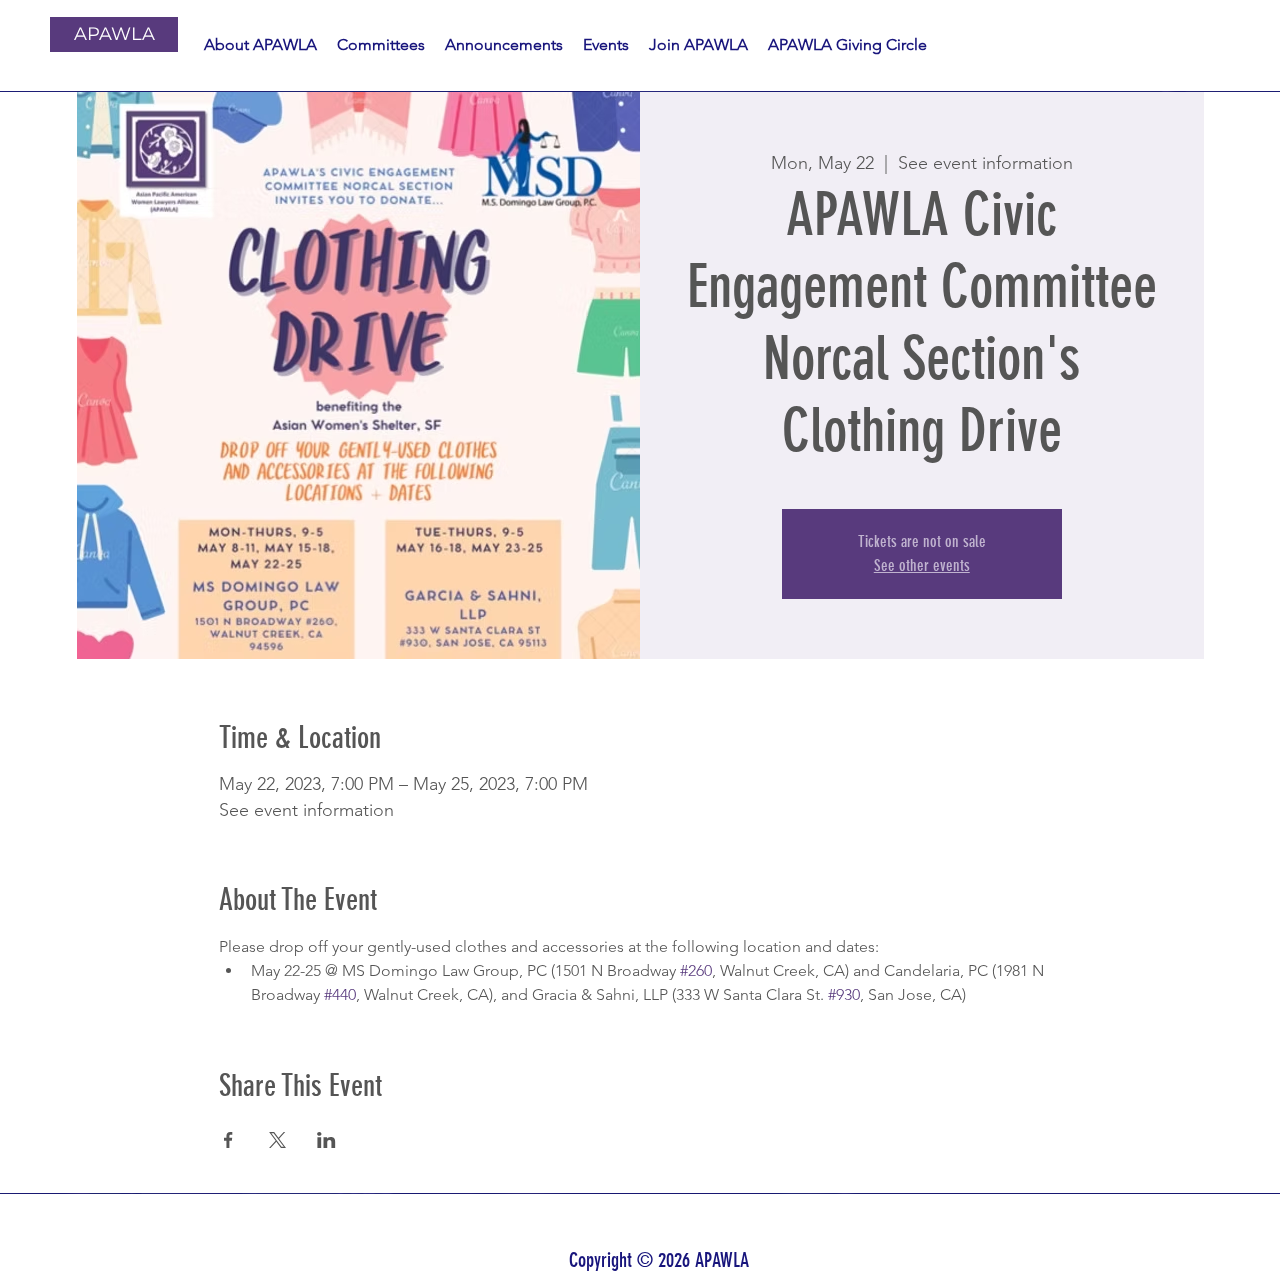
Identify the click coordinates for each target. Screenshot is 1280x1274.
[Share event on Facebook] (228, 1140)
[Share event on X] (277, 1140)
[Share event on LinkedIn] (326, 1140)
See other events (922, 565)
